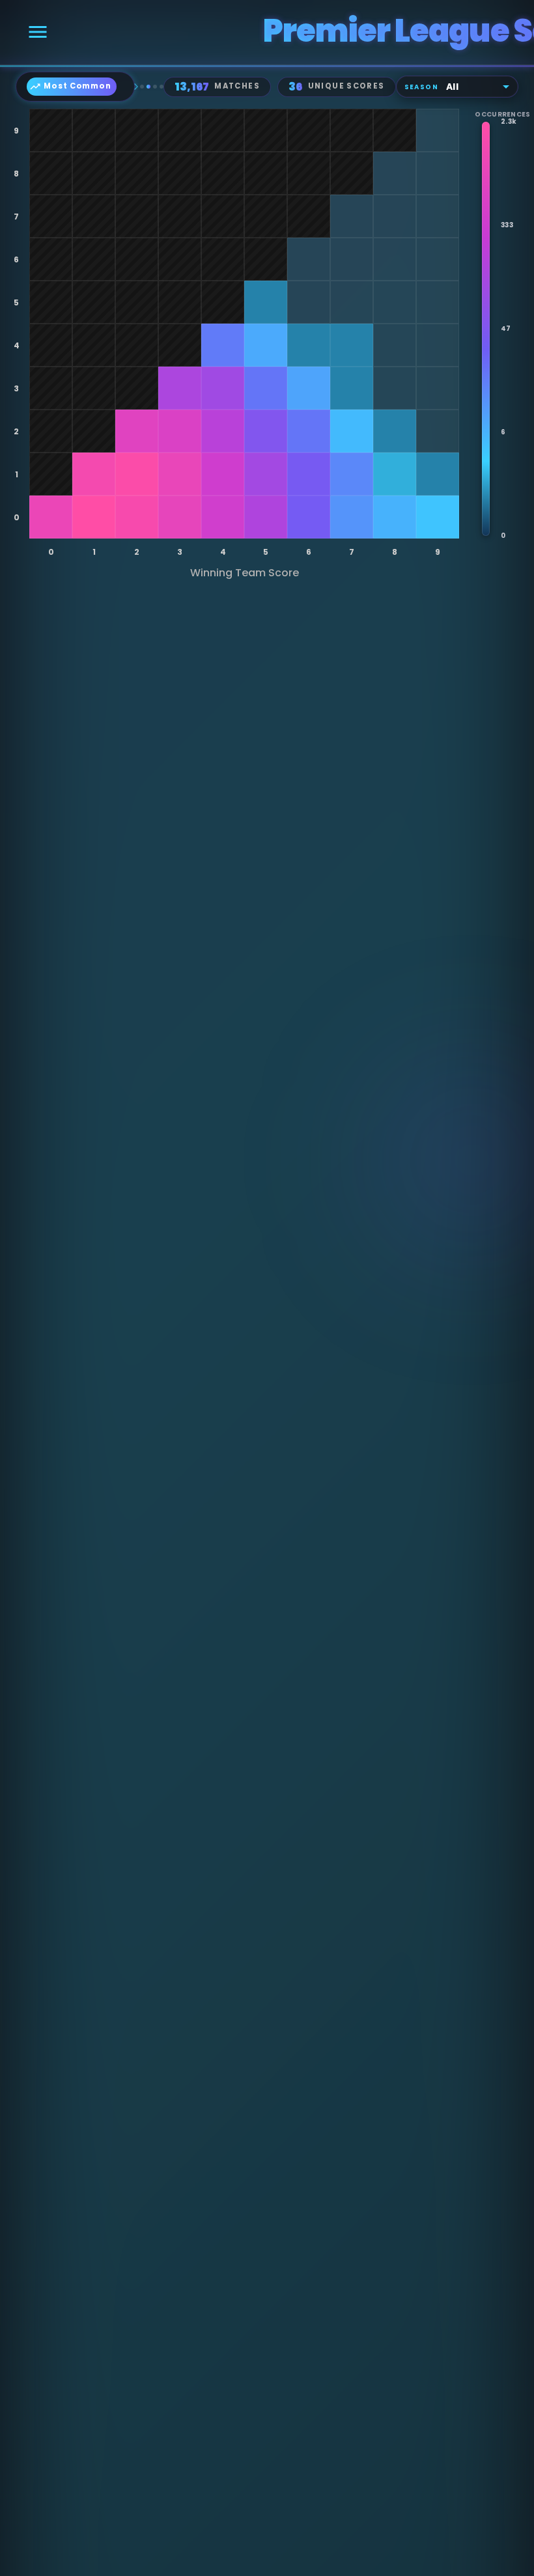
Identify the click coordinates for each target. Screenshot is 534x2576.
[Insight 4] (162, 87)
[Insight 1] (142, 87)
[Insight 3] (155, 87)
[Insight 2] (148, 87)
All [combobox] (452, 87)
